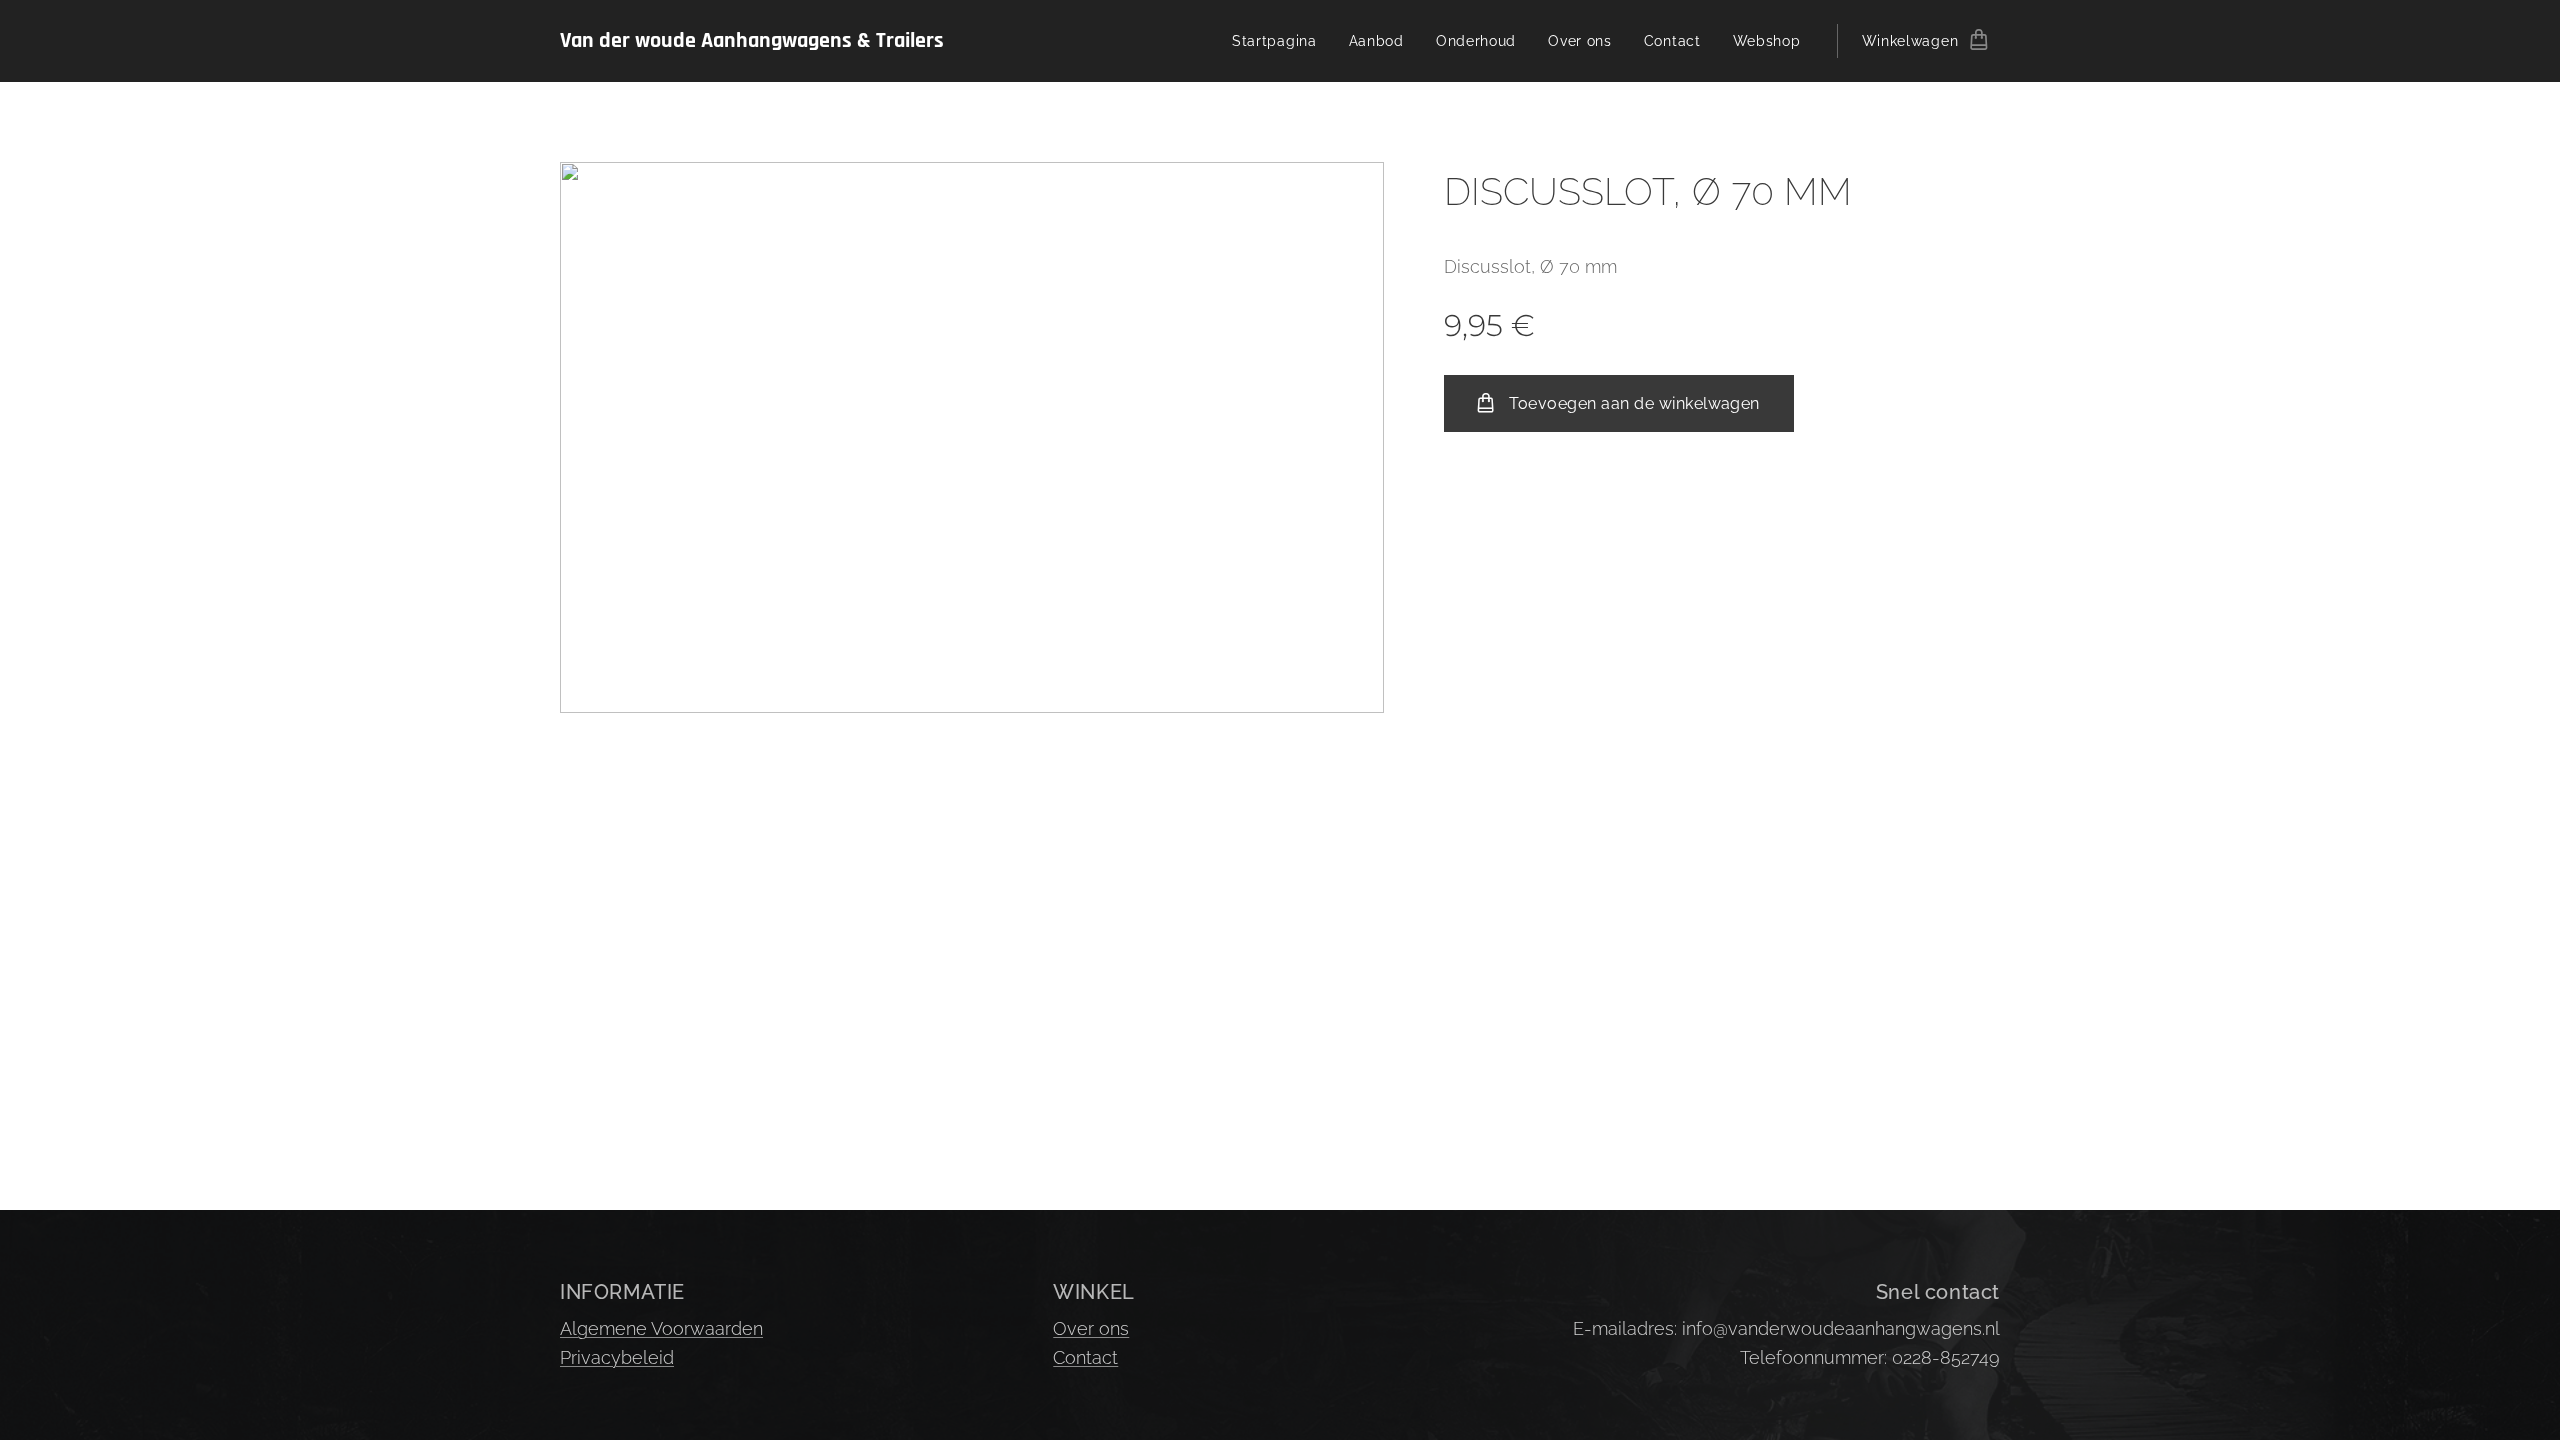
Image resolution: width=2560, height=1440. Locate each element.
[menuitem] (1280, 41)
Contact (1085, 1357)
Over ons (1091, 1328)
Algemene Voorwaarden (661, 1328)
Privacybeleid (617, 1357)
